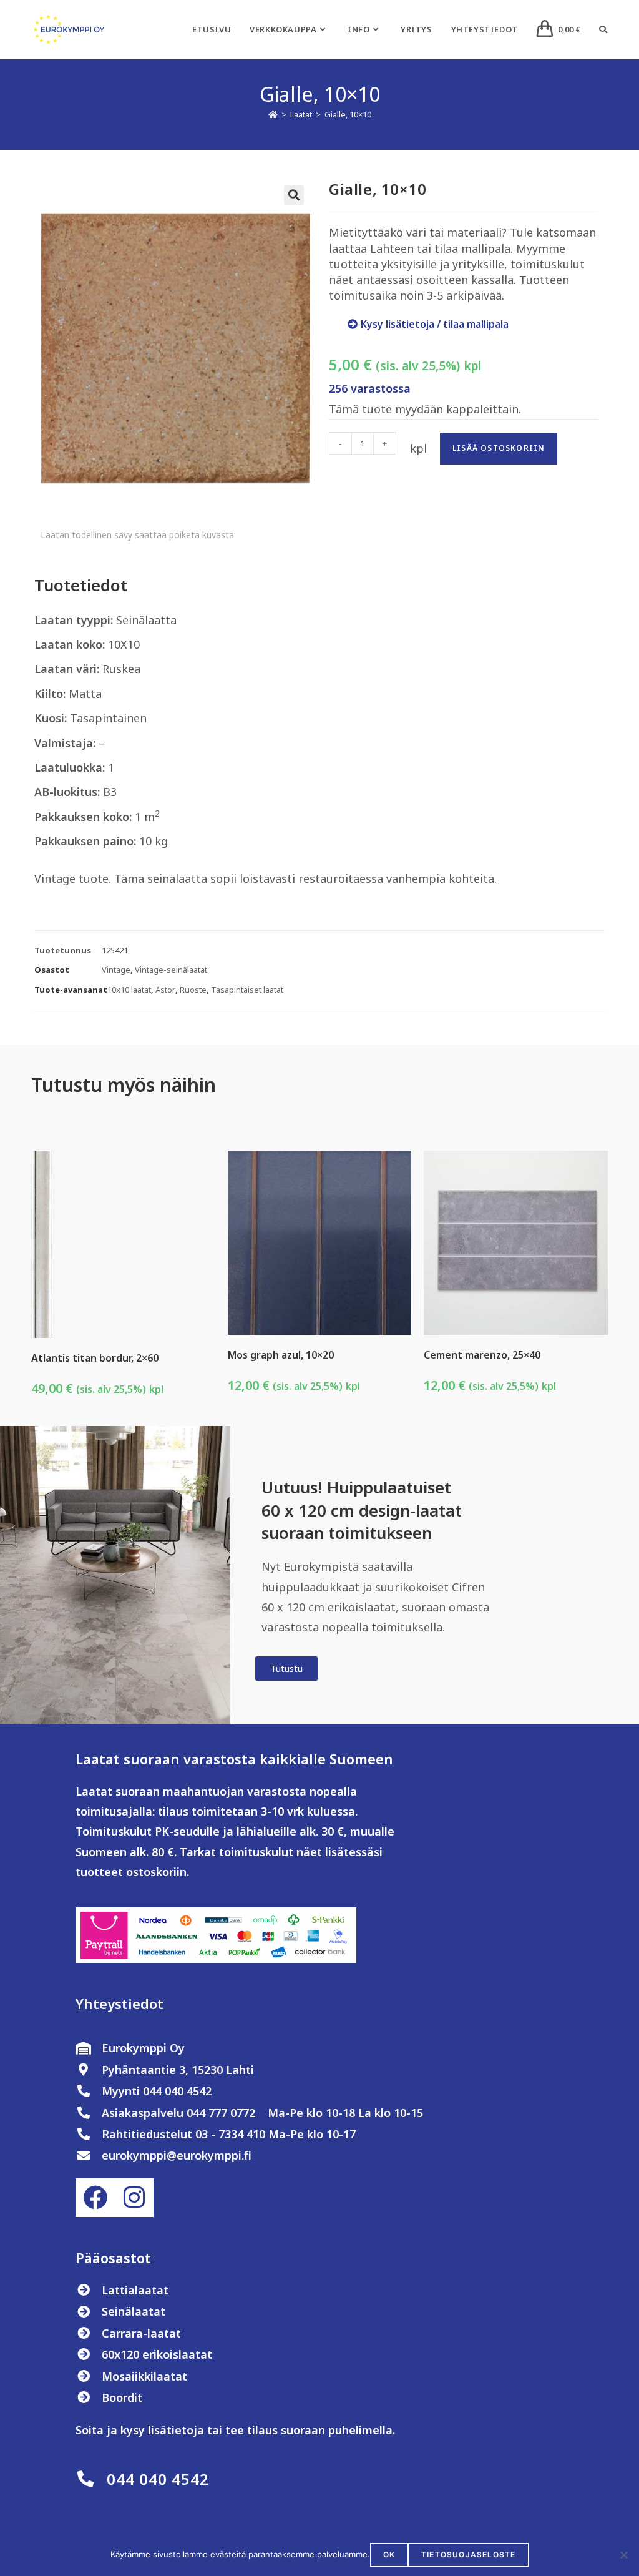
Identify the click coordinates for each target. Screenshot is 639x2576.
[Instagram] (134, 2198)
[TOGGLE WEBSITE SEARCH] (603, 29)
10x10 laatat (129, 990)
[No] (623, 2555)
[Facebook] (95, 2198)
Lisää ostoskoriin (499, 448)
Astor (165, 990)
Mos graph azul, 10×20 (281, 1355)
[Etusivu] (273, 114)
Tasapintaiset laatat (247, 990)
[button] (294, 195)
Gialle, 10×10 (348, 114)
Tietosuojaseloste (468, 2554)
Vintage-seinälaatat (171, 970)
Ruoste (193, 990)
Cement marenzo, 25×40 (482, 1355)
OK (389, 2554)
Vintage (116, 970)
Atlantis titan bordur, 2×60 (95, 1358)
